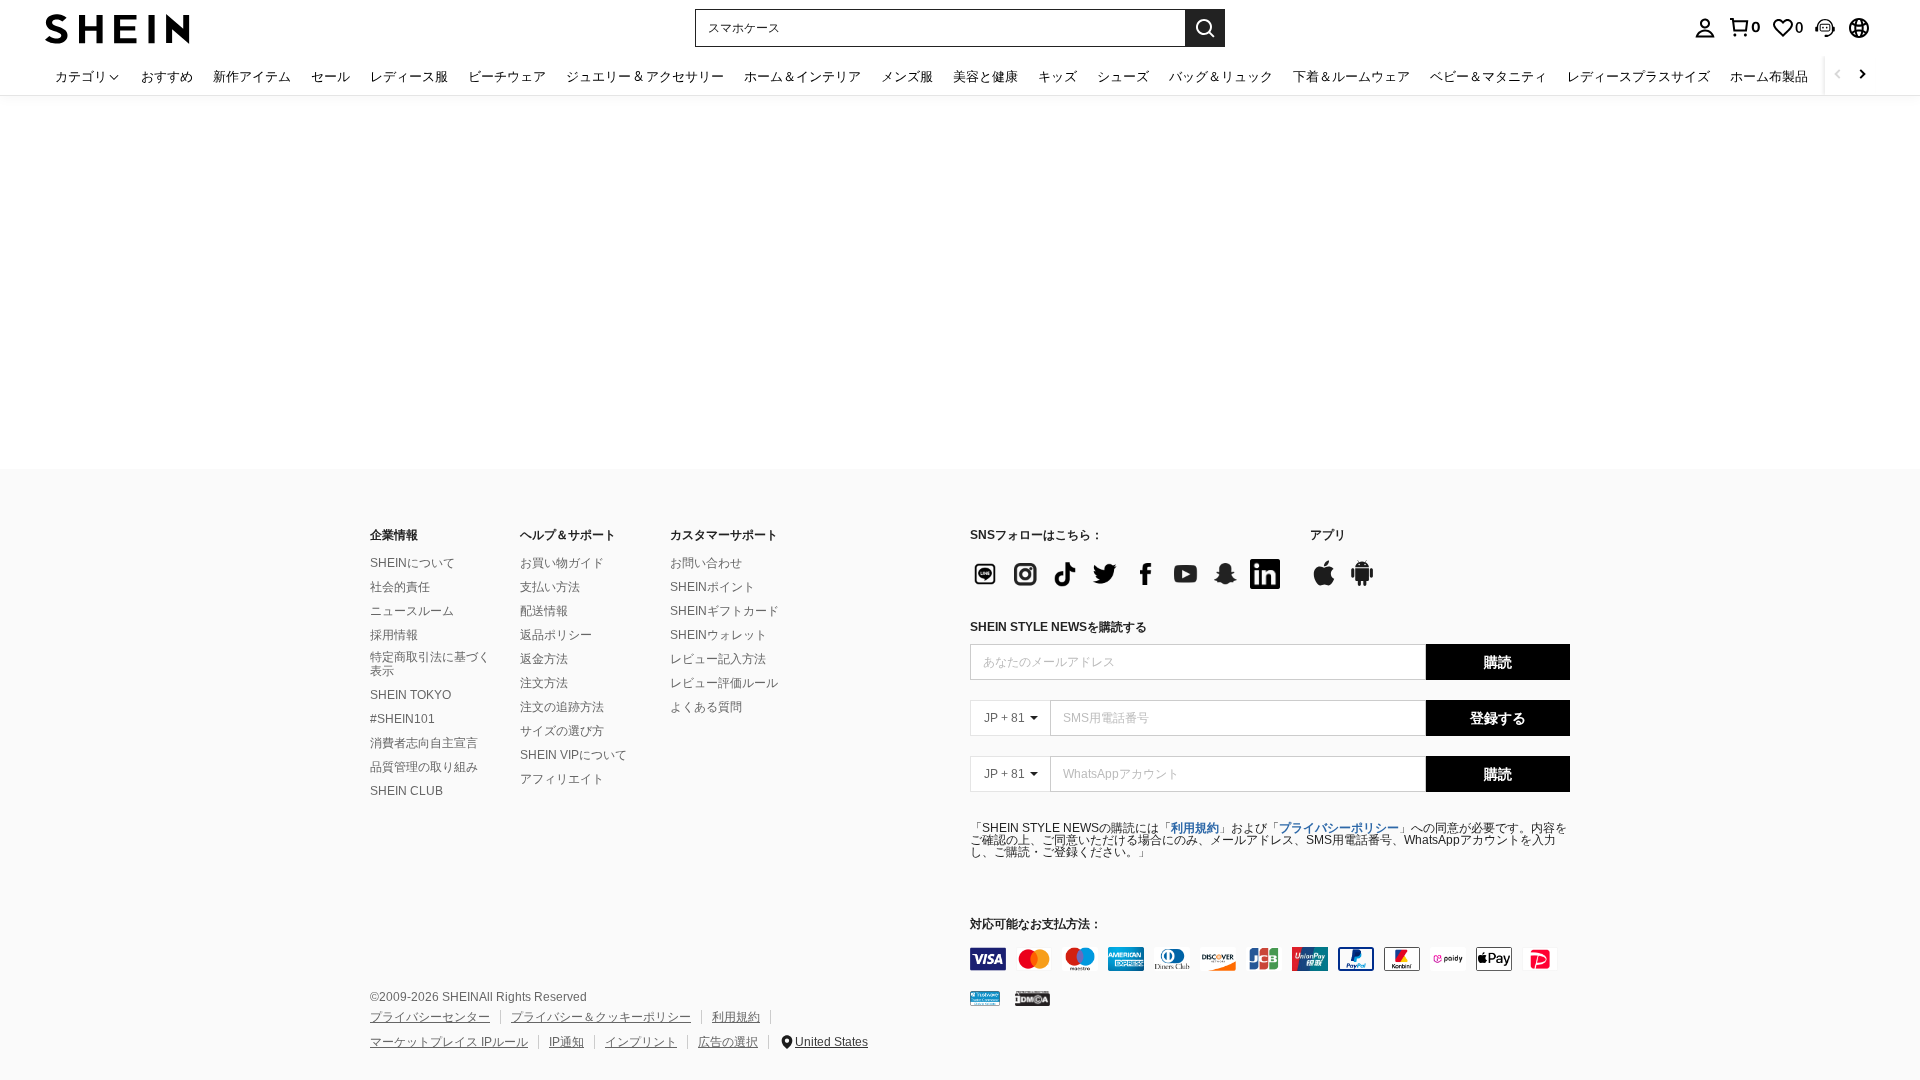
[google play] (1362, 583)
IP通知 (566, 1042)
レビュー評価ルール (724, 683)
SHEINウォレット (718, 635)
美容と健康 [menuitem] (985, 76)
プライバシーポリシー (1339, 828)
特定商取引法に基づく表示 (430, 664)
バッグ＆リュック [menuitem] (1221, 76)
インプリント (641, 1042)
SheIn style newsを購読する (1058, 627)
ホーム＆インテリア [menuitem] (802, 76)
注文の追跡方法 (562, 707)
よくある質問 (706, 707)
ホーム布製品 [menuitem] (1769, 76)
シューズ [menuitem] (1123, 76)
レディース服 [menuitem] (409, 76)
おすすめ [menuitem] (167, 76)
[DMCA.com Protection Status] (1032, 998)
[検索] (1205, 28)
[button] (1825, 28)
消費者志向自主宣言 (424, 743)
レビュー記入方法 (718, 659)
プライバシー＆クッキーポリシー (601, 1017)
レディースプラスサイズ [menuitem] (1638, 76)
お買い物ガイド (562, 563)
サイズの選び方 (562, 731)
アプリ (1328, 535)
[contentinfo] (1270, 959)
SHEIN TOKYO (410, 695)
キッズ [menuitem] (1057, 76)
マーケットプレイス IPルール (449, 1042)
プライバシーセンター (430, 1017)
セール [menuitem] (330, 76)
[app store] (1324, 583)
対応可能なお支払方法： (1036, 924)
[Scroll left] (1838, 75)
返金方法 (544, 659)
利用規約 (1195, 828)
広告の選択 (728, 1042)
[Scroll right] (1862, 75)
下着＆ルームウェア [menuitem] (1351, 76)
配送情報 (544, 611)
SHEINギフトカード (724, 611)
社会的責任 (400, 587)
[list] (1130, 574)
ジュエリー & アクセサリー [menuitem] (645, 76)
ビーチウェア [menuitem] (507, 76)
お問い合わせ (706, 563)
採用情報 (394, 635)
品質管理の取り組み (424, 767)
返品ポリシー (556, 635)
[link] (1744, 27)
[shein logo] (117, 27)
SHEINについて (412, 563)
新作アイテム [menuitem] (252, 76)
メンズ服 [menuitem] (907, 76)
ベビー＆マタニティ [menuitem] (1488, 76)
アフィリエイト (562, 779)
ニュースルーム (412, 611)
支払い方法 (550, 587)
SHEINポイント (712, 587)
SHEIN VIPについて (573, 755)
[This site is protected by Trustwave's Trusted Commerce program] (985, 998)
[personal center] (1705, 28)
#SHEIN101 (402, 719)
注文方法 (544, 683)
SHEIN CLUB (406, 791)
